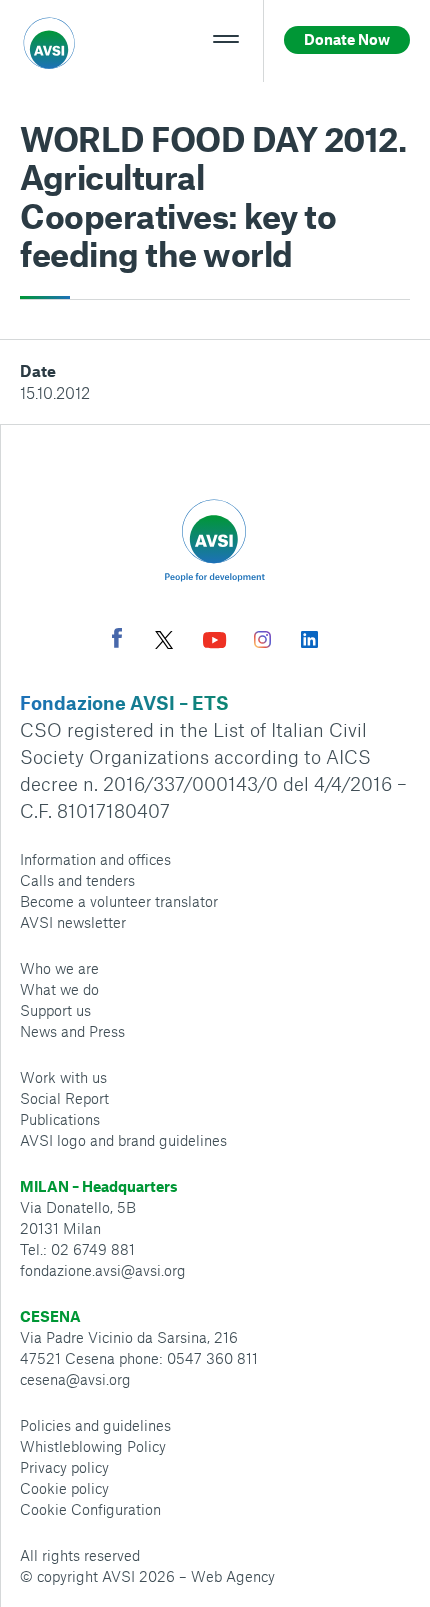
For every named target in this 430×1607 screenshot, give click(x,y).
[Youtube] (215, 642)
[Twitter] (164, 642)
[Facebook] (117, 640)
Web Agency (233, 1576)
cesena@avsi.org (75, 1379)
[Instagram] (262, 642)
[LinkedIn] (309, 642)
